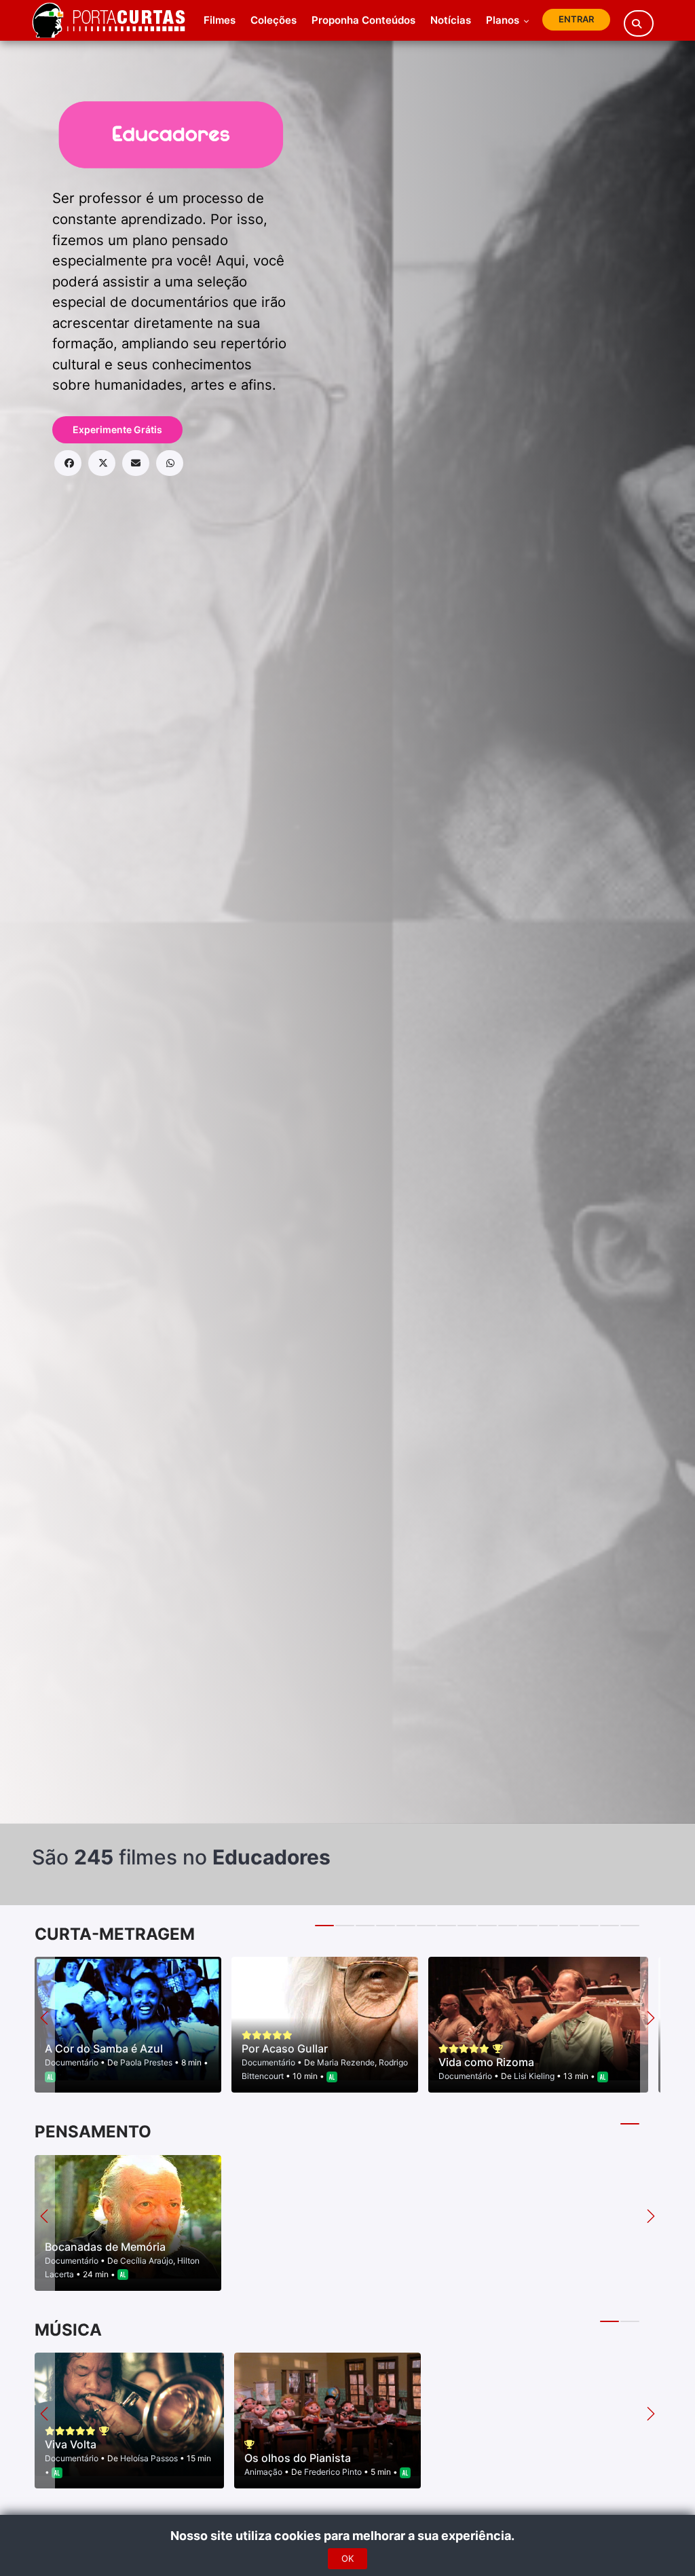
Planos (504, 20)
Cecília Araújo (147, 2261)
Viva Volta (71, 2444)
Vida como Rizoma (486, 2062)
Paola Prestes (146, 2062)
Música (68, 2330)
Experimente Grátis (117, 429)
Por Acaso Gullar (285, 2048)
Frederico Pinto (333, 2472)
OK (347, 2558)
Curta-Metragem (115, 1934)
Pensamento (93, 2132)
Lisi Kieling (534, 2076)
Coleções (274, 20)
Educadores (271, 1857)
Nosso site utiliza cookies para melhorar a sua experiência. (348, 2536)
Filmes (220, 20)
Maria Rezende (346, 2062)
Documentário (73, 2062)
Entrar (576, 19)
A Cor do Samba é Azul (104, 2048)
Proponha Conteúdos (363, 20)
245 (94, 1857)
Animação (264, 2472)
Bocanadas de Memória (105, 2247)
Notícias (451, 20)
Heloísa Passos (149, 2458)
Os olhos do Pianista (298, 2458)
